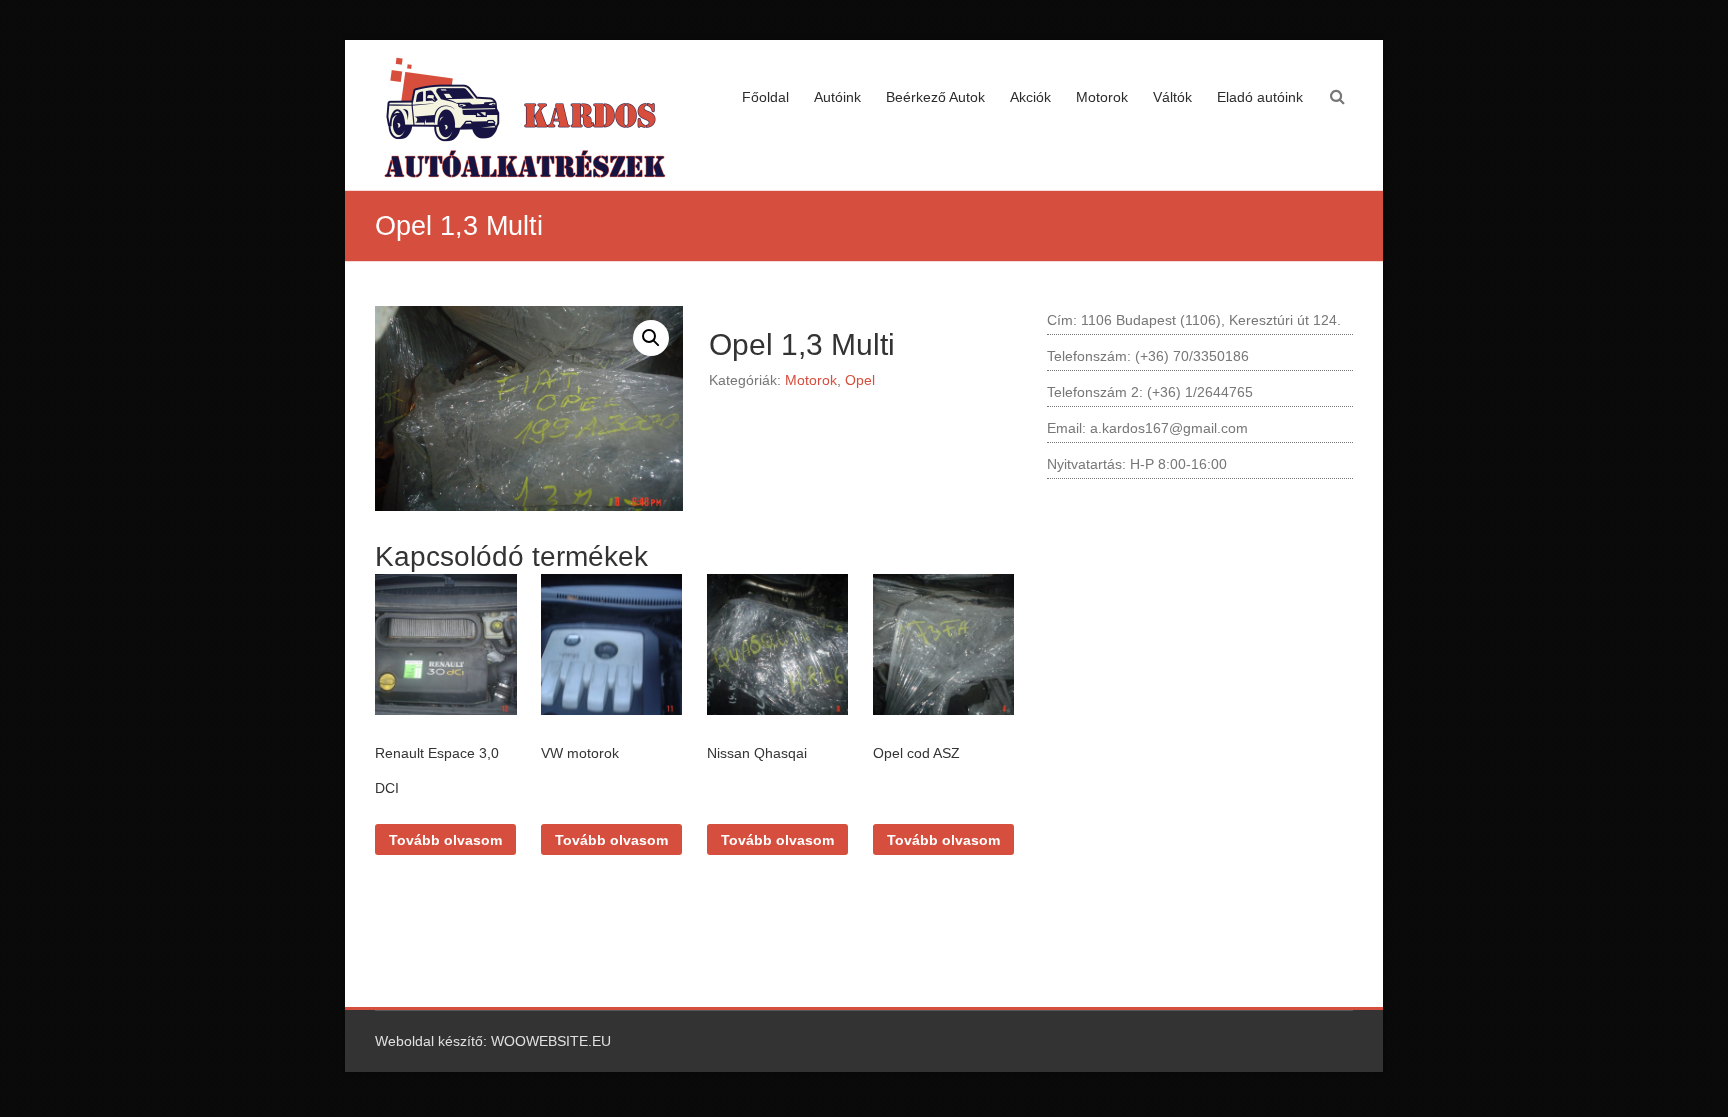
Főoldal (765, 97)
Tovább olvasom (445, 840)
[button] (651, 338)
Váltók (1172, 97)
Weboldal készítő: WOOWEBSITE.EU (493, 1041)
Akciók (1030, 97)
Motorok (1102, 97)
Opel (860, 380)
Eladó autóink (1260, 97)
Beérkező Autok (935, 97)
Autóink (837, 97)
